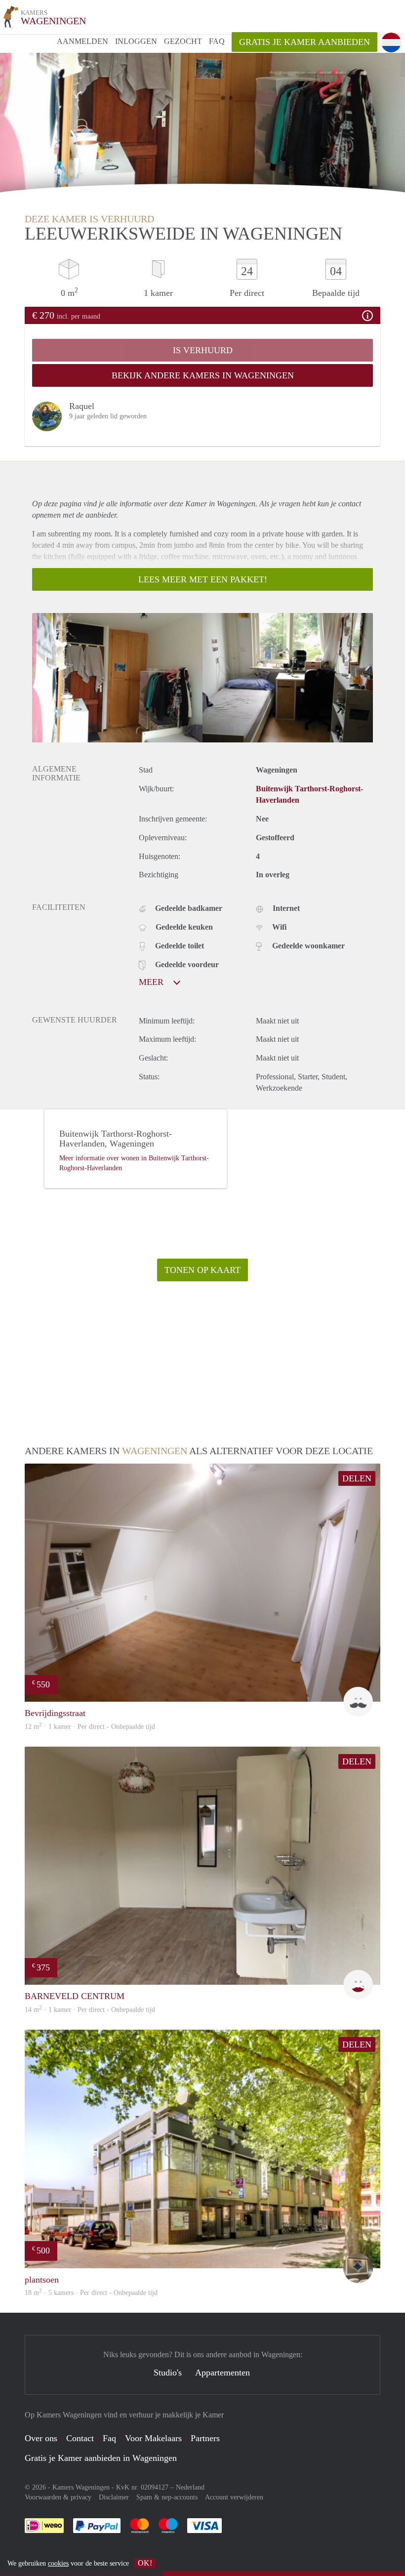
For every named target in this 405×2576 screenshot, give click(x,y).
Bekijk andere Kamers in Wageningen (203, 375)
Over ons (41, 2438)
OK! (145, 2563)
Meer (152, 982)
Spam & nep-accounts (167, 2497)
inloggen (136, 41)
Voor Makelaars (153, 2438)
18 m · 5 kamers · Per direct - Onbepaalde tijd (91, 2293)
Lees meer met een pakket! (203, 579)
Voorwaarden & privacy (58, 2497)
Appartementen (223, 2372)
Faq (109, 2438)
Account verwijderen (234, 2497)
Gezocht (183, 41)
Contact (80, 2438)
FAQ (217, 41)
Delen (357, 1478)
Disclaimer (114, 2497)
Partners (205, 2438)
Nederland (190, 2487)
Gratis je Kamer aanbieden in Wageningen (101, 2458)
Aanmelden (82, 41)
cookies (58, 2563)
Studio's (168, 2372)
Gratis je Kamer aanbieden (304, 42)
